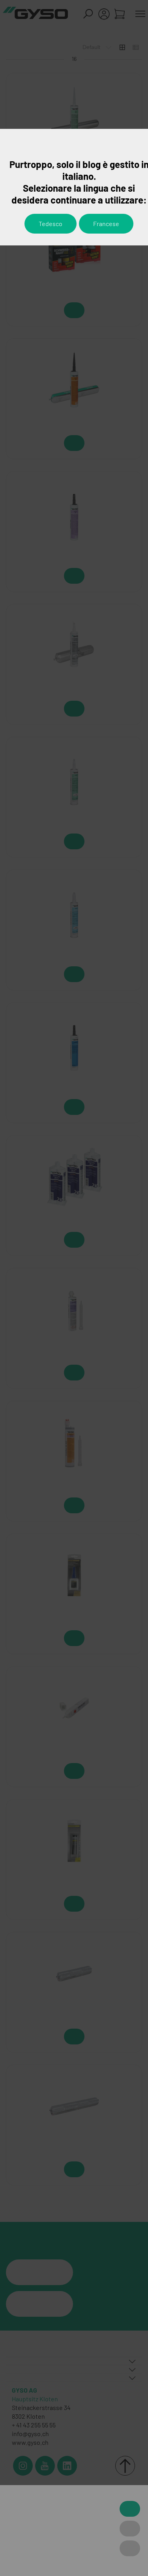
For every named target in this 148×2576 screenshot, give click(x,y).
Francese (106, 223)
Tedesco (51, 223)
